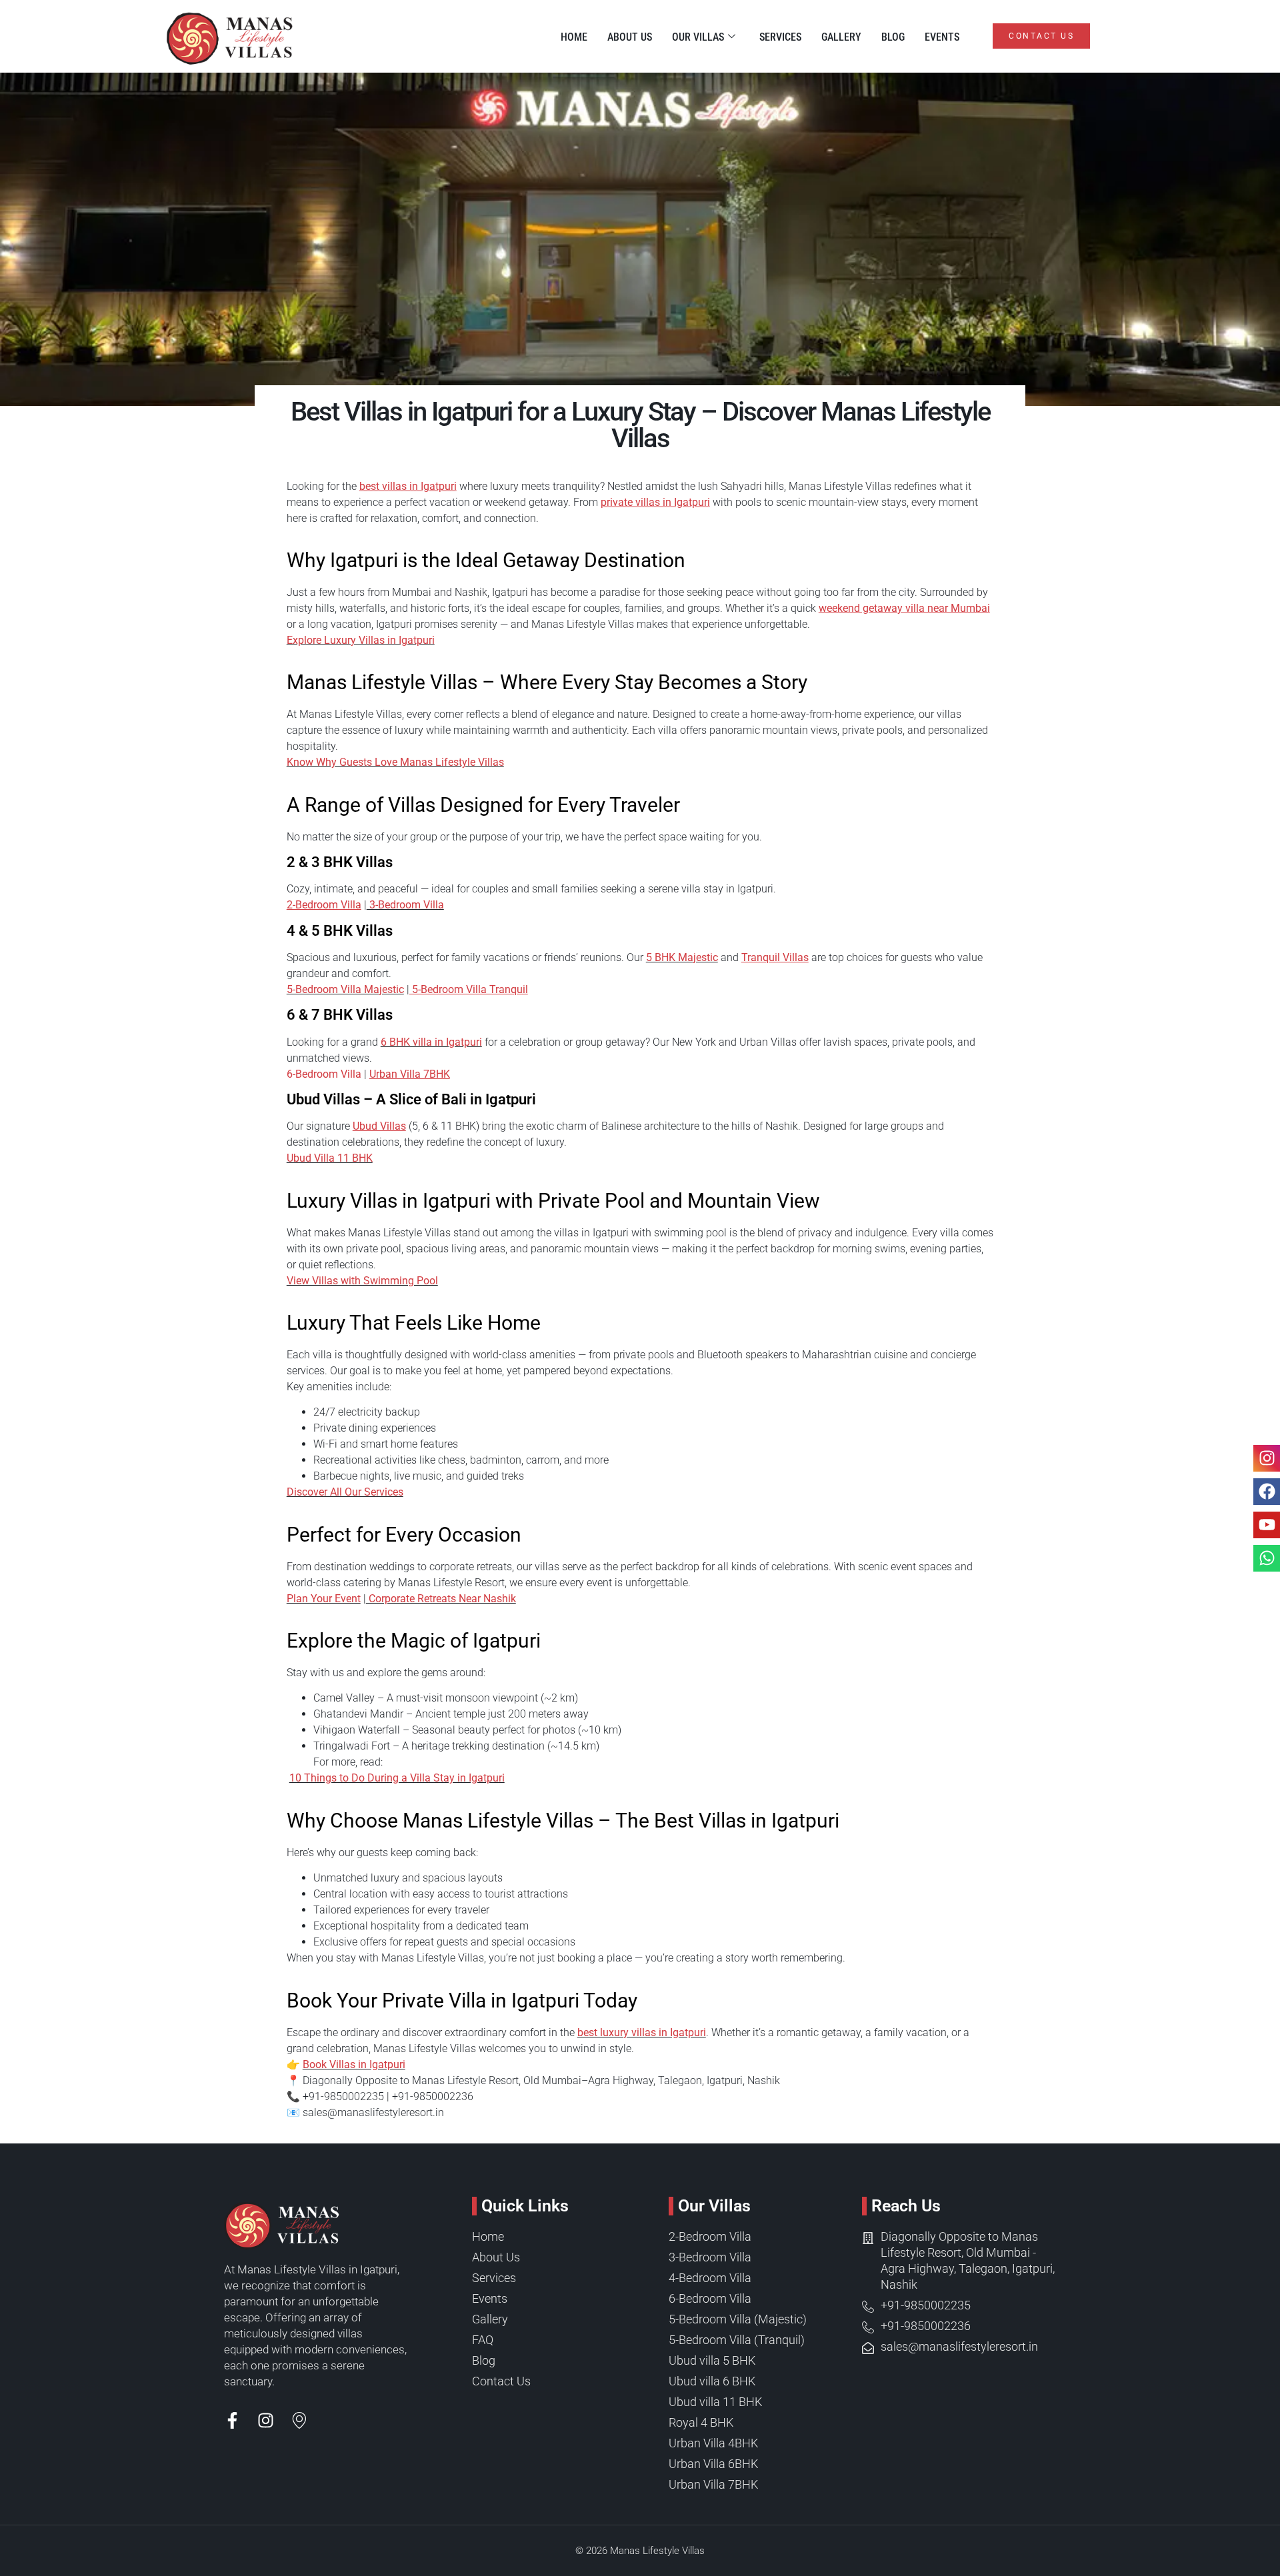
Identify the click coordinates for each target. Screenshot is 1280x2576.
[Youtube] (1267, 1525)
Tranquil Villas (775, 957)
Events (942, 37)
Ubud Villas (379, 1126)
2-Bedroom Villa (324, 905)
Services (780, 37)
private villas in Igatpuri (655, 502)
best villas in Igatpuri (408, 486)
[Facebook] (1267, 1492)
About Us (630, 37)
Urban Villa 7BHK (410, 1074)
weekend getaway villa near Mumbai (904, 608)
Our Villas (698, 37)
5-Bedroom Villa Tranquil (469, 989)
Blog (893, 37)
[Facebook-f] (232, 2420)
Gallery (841, 37)
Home (574, 37)
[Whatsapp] (1267, 1558)
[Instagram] (266, 2420)
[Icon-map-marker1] (299, 2420)
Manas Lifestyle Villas (657, 2551)
